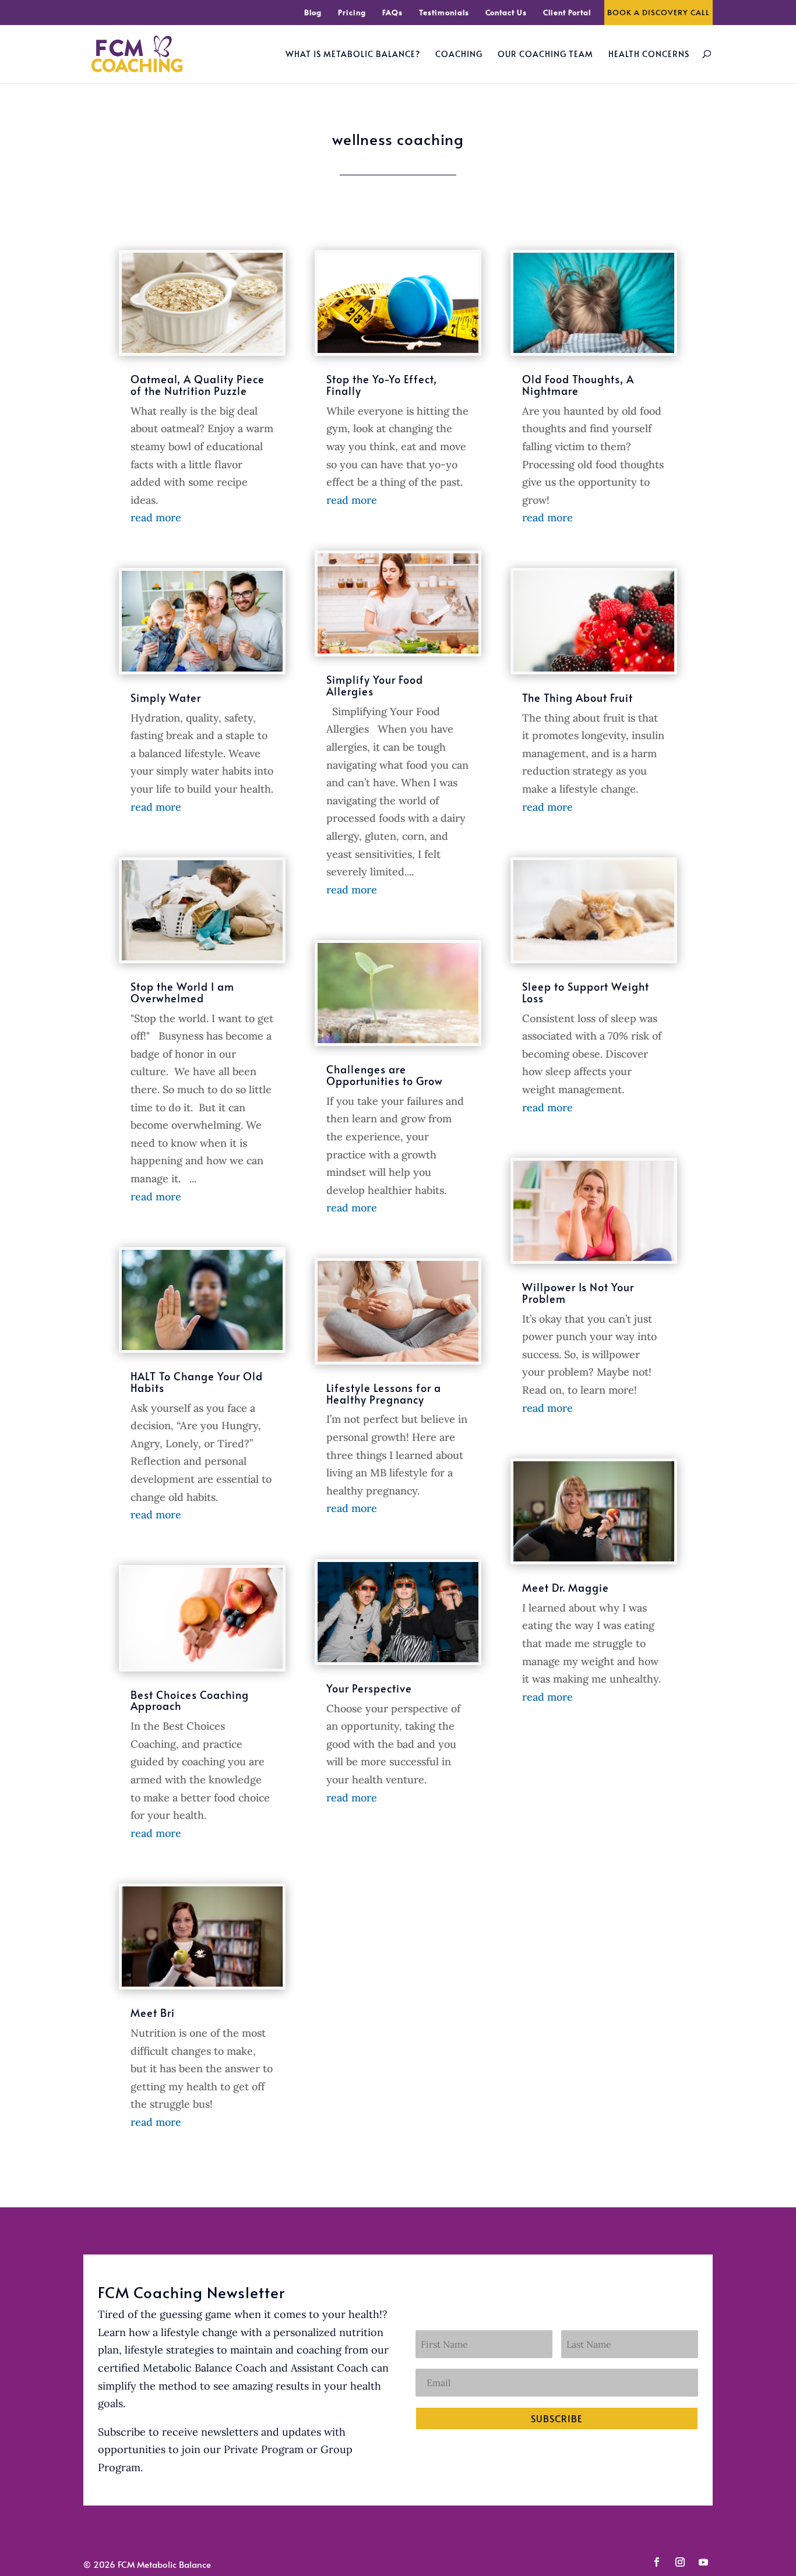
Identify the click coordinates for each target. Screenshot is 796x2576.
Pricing (352, 13)
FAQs (392, 13)
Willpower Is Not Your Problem (578, 1293)
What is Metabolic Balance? (353, 55)
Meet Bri (153, 2013)
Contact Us (506, 13)
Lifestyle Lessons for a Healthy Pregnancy (384, 1393)
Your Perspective (369, 1688)
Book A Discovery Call (658, 13)
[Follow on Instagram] (680, 2562)
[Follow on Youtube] (703, 2562)
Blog (313, 13)
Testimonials (444, 13)
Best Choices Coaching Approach (190, 1700)
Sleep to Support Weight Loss (586, 992)
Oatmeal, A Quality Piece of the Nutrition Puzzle (198, 385)
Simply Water (166, 697)
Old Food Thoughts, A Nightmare (578, 385)
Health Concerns (649, 55)
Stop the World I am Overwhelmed (182, 992)
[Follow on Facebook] (657, 2562)
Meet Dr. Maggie (566, 1587)
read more (156, 517)
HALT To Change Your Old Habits (197, 1382)
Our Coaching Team (545, 55)
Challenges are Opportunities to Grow (385, 1075)
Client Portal (567, 13)
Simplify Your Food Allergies (375, 685)
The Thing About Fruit (577, 697)
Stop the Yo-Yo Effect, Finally (382, 385)
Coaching (459, 55)
